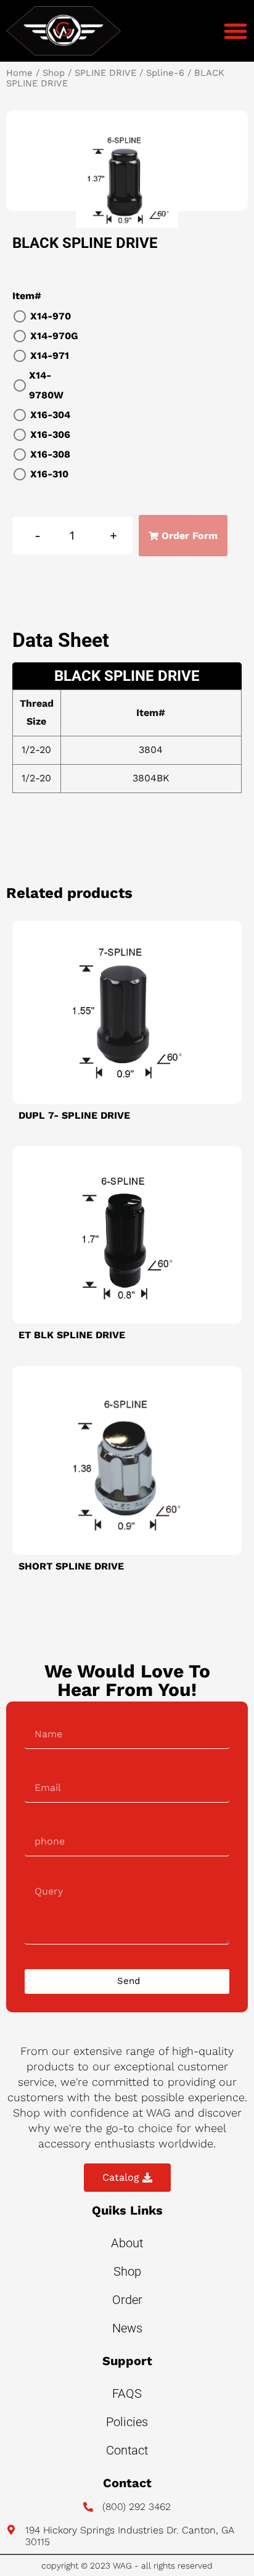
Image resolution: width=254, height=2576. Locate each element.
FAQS (127, 2393)
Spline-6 (165, 73)
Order (127, 2300)
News (127, 2328)
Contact (127, 2450)
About (127, 2243)
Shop (54, 73)
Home (19, 73)
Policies (127, 2422)
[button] (236, 31)
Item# (27, 296)
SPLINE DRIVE (105, 73)
